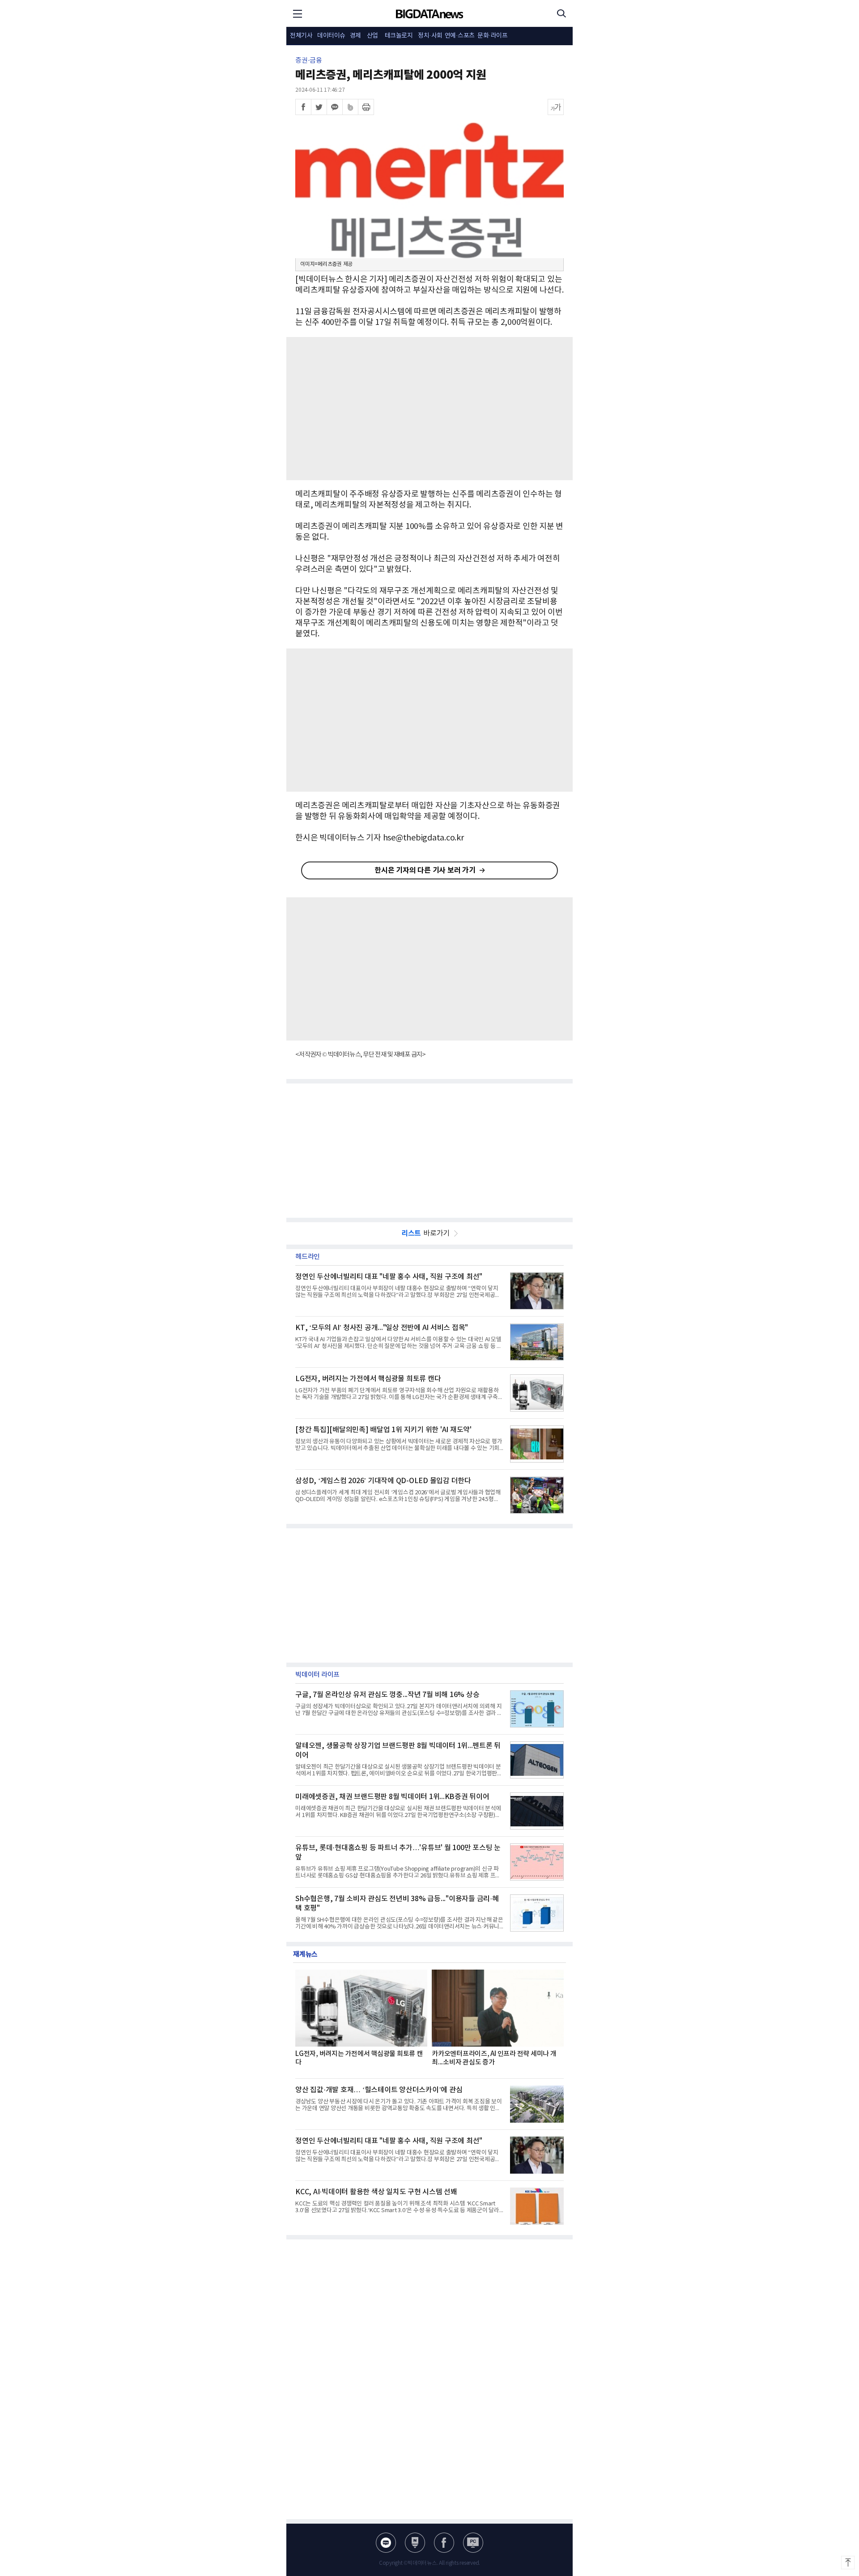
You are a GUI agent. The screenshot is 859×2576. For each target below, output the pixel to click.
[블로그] (386, 2543)
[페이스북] (303, 107)
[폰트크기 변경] (556, 107)
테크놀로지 (399, 36)
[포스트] (415, 2543)
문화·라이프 (492, 36)
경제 (355, 36)
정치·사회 (430, 36)
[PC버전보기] (473, 2543)
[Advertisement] (429, 409)
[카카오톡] (335, 107)
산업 (372, 36)
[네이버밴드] (350, 107)
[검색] (561, 13)
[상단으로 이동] (848, 2563)
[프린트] (366, 107)
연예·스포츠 (460, 36)
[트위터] (319, 107)
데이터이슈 (331, 36)
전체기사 (301, 36)
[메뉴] (298, 13)
